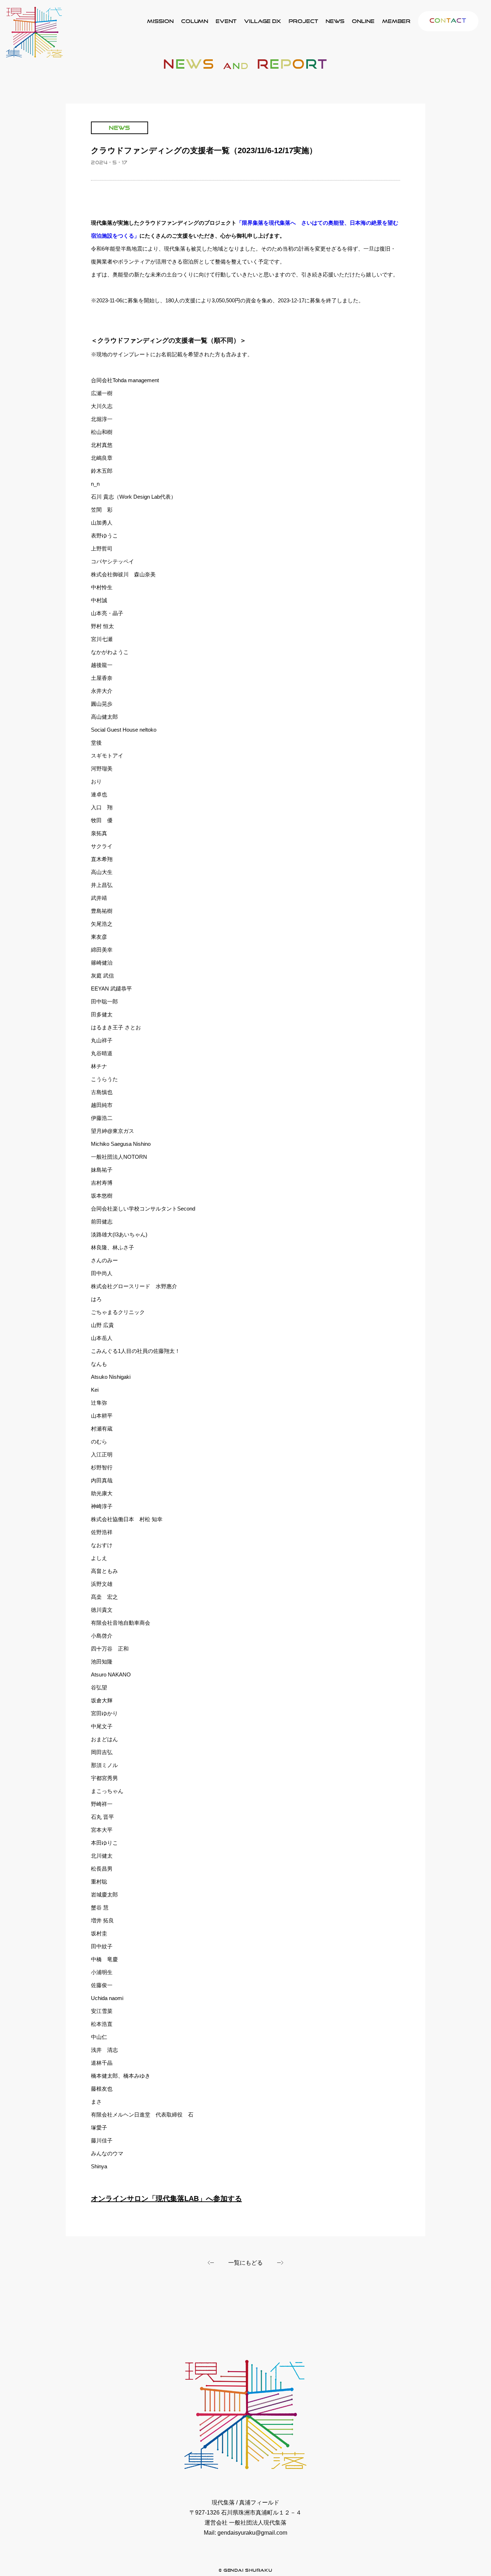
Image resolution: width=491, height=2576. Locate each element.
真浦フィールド (303, 21)
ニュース (335, 21)
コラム (195, 21)
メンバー (396, 21)
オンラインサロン (363, 21)
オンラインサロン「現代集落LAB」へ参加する (166, 2198)
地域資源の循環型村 (263, 21)
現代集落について (160, 21)
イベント (226, 21)
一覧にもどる (245, 2263)
